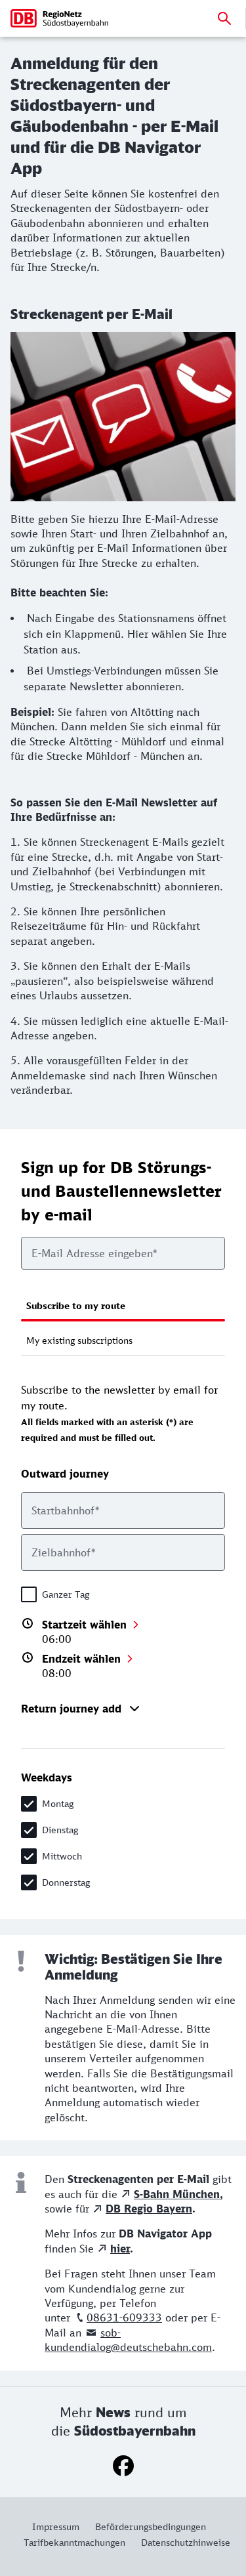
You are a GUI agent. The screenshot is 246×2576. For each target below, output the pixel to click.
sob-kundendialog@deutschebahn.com (128, 2340)
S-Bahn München (177, 2194)
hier (120, 2249)
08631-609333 (124, 2317)
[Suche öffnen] (224, 18)
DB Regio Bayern (149, 2209)
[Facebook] (123, 2466)
